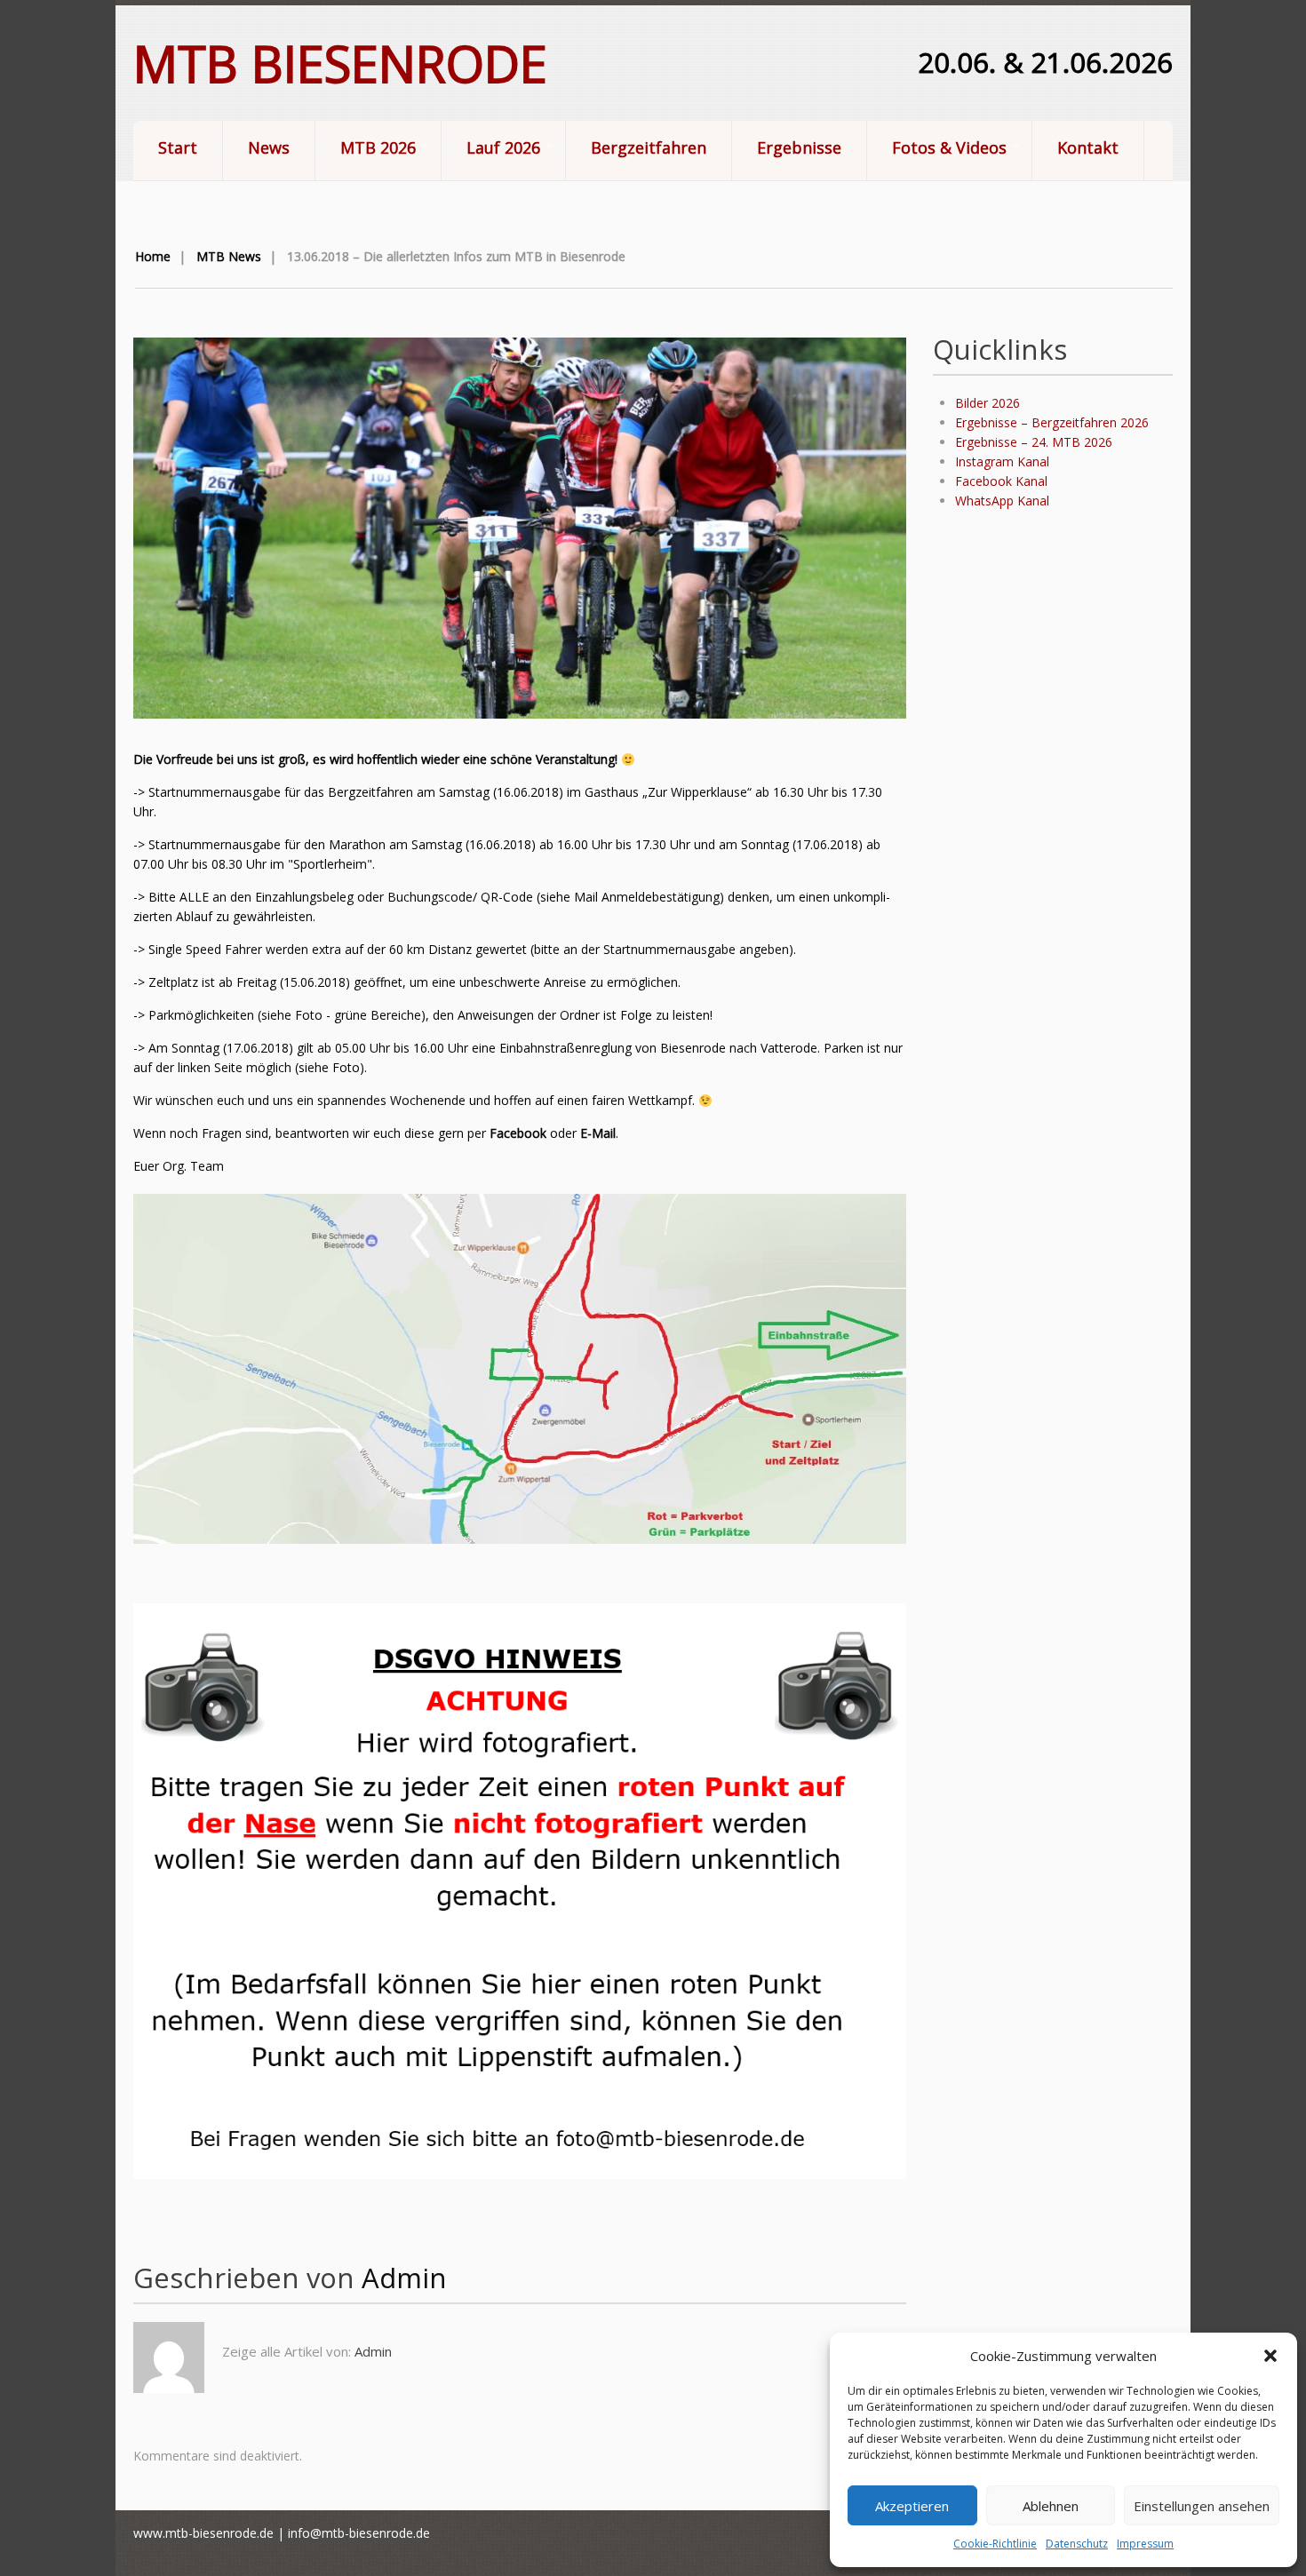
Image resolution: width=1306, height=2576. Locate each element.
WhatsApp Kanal (1002, 501)
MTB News (229, 256)
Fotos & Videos (937, 149)
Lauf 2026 (491, 149)
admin (404, 2278)
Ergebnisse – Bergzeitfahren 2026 (1052, 422)
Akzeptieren (912, 2506)
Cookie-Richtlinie (995, 2544)
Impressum (1145, 2544)
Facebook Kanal (1001, 481)
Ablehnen (1051, 2506)
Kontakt (1088, 147)
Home (153, 256)
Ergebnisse (799, 147)
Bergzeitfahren (649, 147)
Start (178, 147)
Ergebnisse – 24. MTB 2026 (1034, 442)
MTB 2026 (366, 149)
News (269, 147)
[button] (1270, 2356)
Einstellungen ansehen (1202, 2506)
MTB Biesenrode (340, 63)
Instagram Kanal (1002, 461)
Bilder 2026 (987, 403)
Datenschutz (1077, 2544)
